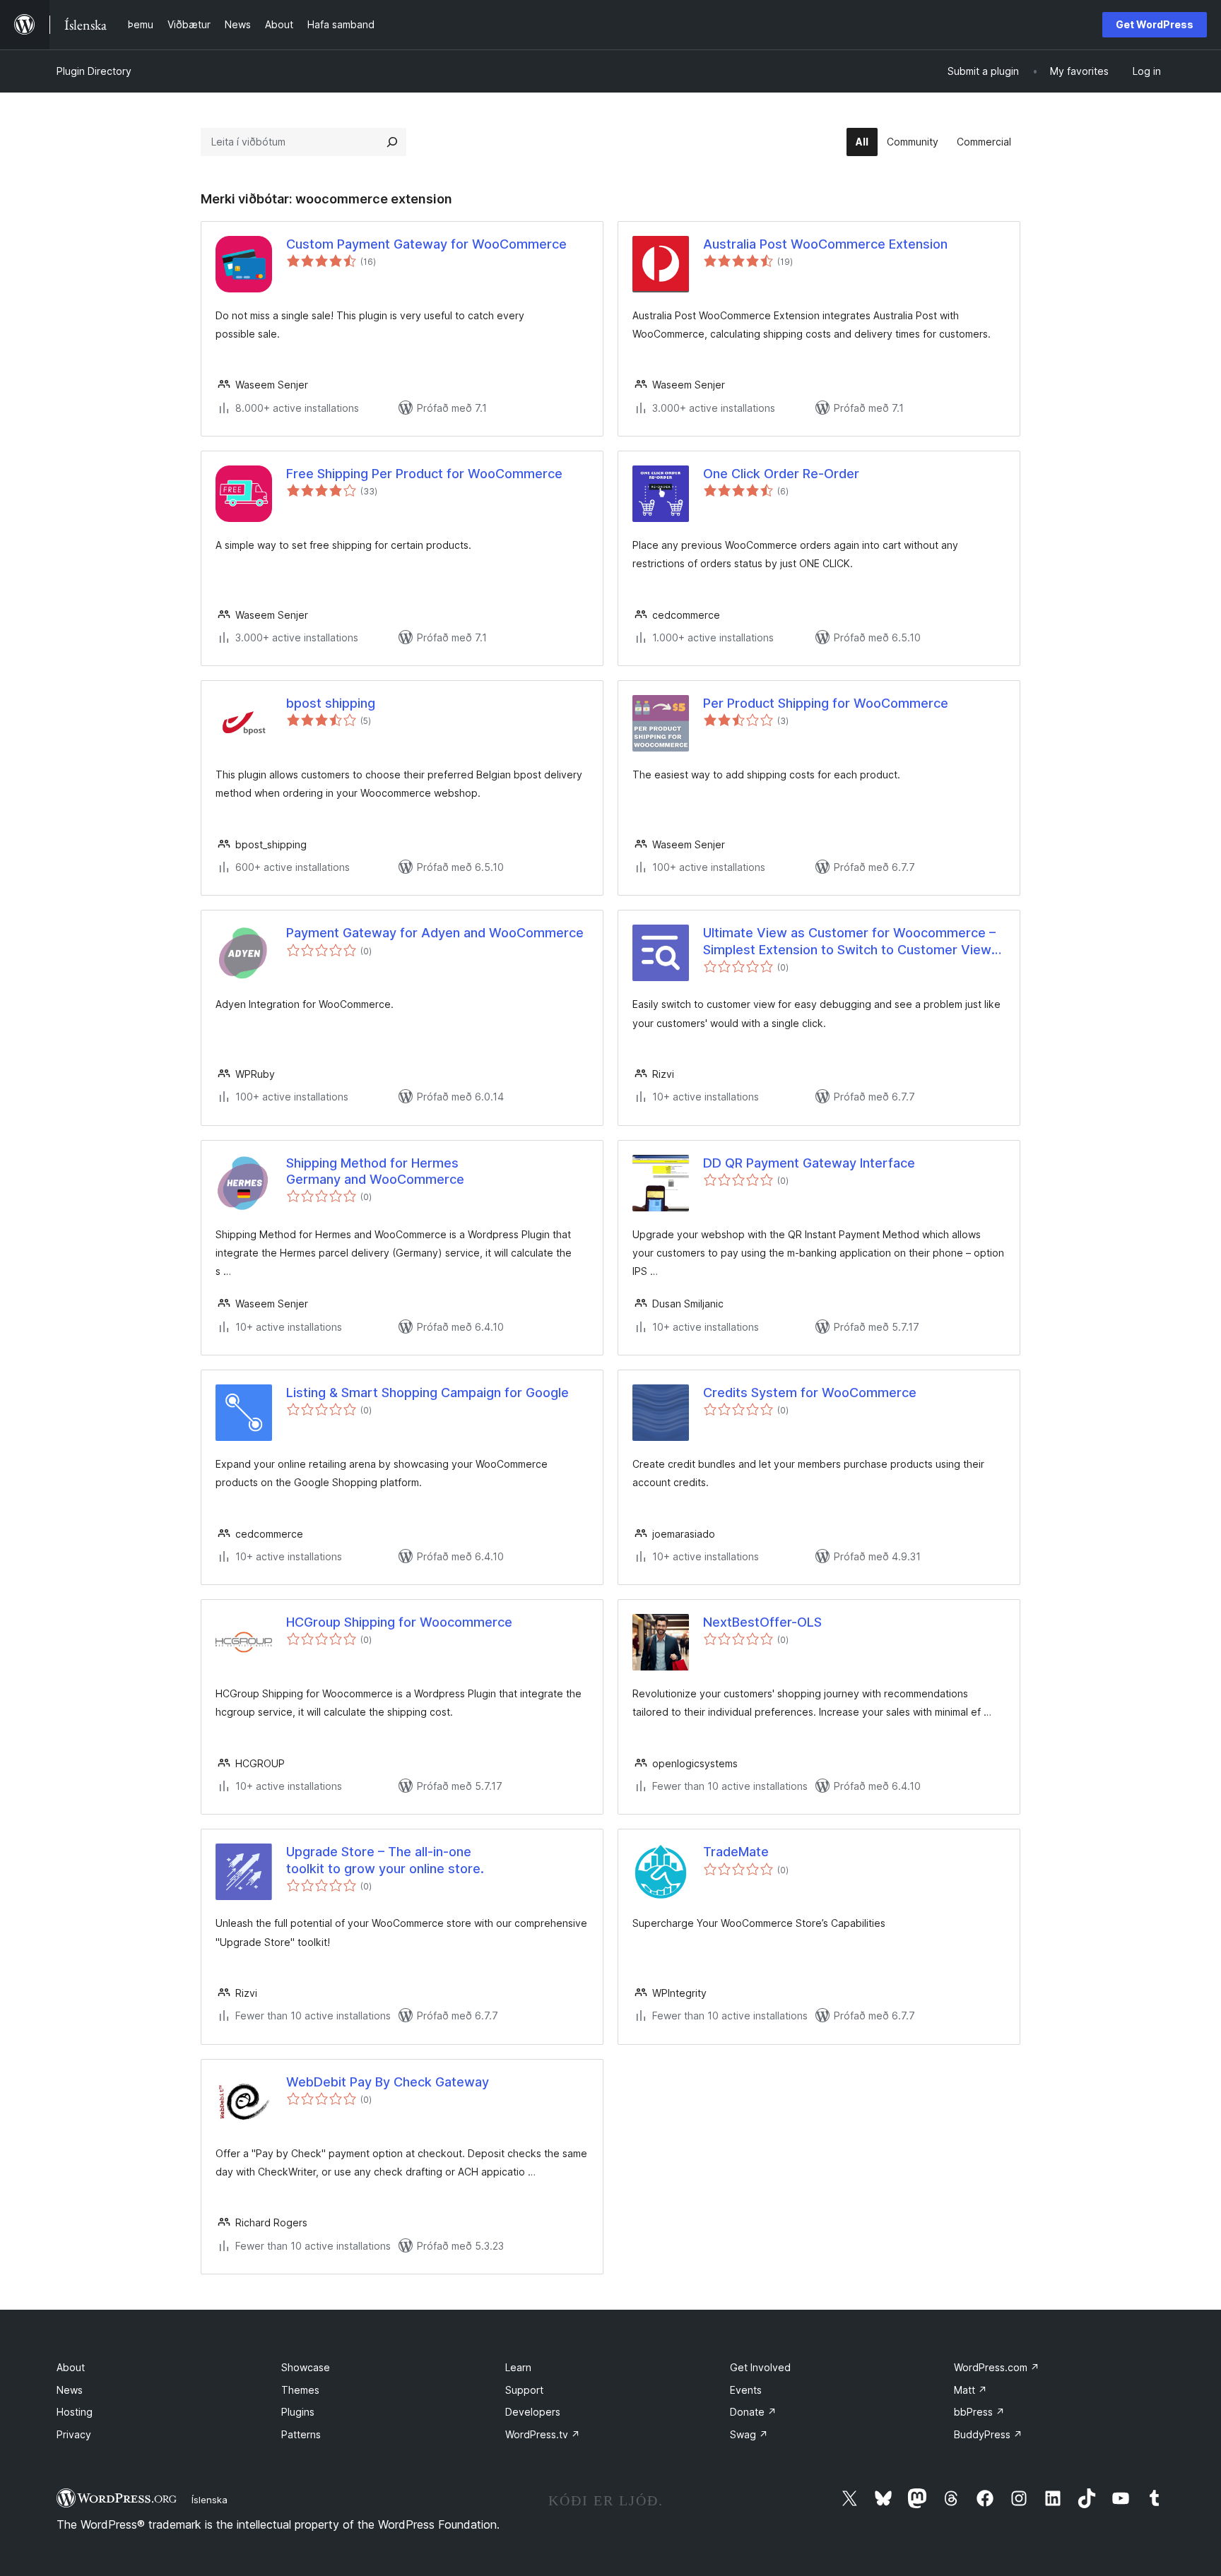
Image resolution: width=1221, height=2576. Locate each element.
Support (524, 2390)
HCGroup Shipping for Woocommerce (399, 1622)
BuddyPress (988, 2434)
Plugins (298, 2412)
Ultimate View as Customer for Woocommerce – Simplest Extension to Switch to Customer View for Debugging (849, 942)
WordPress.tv (543, 2434)
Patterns (301, 2434)
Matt (971, 2390)
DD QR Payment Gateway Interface (809, 1163)
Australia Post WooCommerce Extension (825, 244)
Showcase (306, 2367)
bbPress (979, 2412)
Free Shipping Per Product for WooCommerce (424, 474)
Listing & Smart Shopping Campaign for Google (427, 1393)
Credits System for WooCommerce (810, 1393)
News (70, 2390)
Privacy (74, 2434)
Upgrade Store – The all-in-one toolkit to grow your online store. (385, 1860)
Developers (533, 2412)
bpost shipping (331, 703)
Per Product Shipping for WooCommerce (826, 703)
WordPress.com (997, 2367)
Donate (753, 2412)
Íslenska (210, 2500)
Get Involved (760, 2367)
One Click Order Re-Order (781, 474)
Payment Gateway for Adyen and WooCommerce (435, 933)
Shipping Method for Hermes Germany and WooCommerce (375, 1171)
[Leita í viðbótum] (392, 142)
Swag (749, 2434)
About (71, 2367)
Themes (300, 2390)
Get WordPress (1155, 24)
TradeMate (736, 1852)
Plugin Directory (94, 71)
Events (746, 2390)
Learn (518, 2367)
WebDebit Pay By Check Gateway (388, 2082)
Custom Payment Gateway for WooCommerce (426, 244)
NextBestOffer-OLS (762, 1622)
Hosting (75, 2412)
